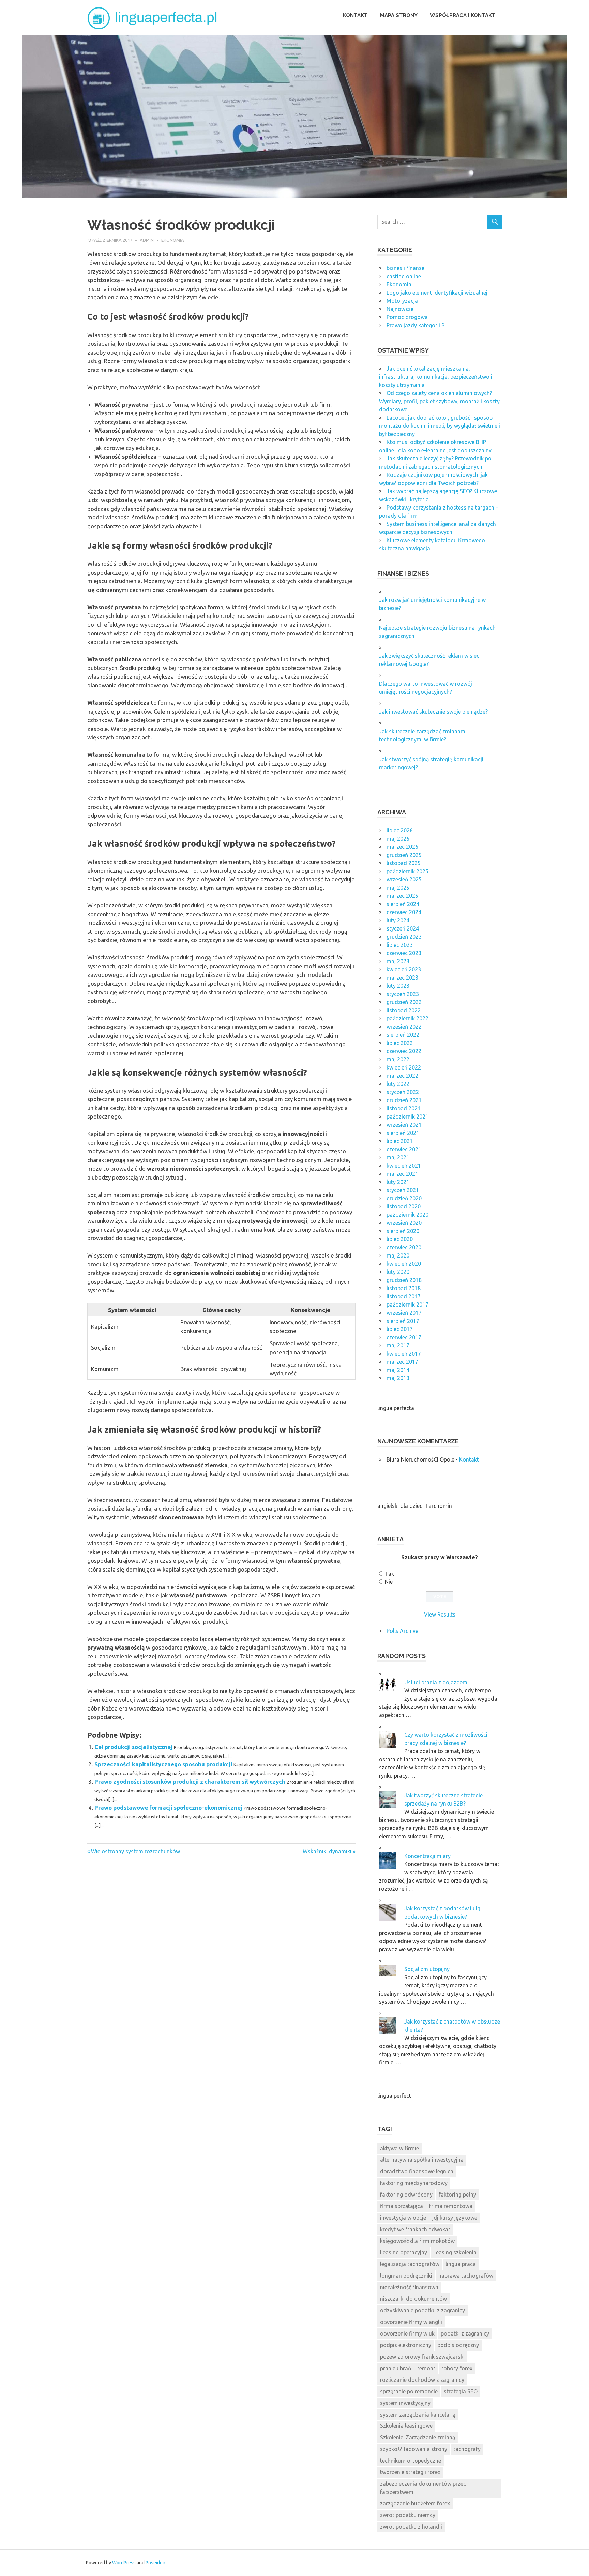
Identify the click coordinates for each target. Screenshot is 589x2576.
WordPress (124, 2563)
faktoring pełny (457, 2195)
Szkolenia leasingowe (406, 2426)
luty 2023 (398, 986)
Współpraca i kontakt (463, 15)
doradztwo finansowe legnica (417, 2171)
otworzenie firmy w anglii (411, 2322)
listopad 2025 (404, 863)
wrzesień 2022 (404, 1027)
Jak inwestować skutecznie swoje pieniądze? (433, 712)
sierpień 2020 (403, 1231)
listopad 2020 (404, 1206)
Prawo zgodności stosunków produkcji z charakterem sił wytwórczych (190, 1782)
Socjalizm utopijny (427, 1969)
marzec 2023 (402, 978)
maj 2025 (398, 888)
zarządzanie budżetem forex (415, 2503)
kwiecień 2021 (404, 1166)
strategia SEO (461, 2391)
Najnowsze (400, 309)
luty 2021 (398, 1182)
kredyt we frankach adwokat (415, 2229)
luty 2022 (398, 1084)
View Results (440, 1614)
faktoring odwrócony (406, 2195)
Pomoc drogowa (407, 317)
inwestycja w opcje (403, 2218)
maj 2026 (398, 839)
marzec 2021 (402, 1174)
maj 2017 (398, 1345)
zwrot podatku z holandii (411, 2527)
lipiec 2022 (400, 1043)
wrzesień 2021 (404, 1125)
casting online (404, 276)
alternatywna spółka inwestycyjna (422, 2160)
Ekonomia (173, 240)
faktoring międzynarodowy (414, 2183)
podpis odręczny (458, 2345)
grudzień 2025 (404, 855)
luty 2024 (398, 920)
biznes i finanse (405, 268)
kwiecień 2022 (404, 1067)
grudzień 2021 (404, 1100)
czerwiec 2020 (404, 1247)
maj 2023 (398, 961)
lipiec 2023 (400, 945)
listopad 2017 (404, 1296)
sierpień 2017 (403, 1321)
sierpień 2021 (403, 1133)
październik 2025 (407, 871)
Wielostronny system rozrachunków (135, 1851)
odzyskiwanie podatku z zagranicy (422, 2310)
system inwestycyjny (405, 2403)
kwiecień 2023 (404, 969)
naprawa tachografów (466, 2276)
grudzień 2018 (404, 1280)
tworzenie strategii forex (410, 2472)
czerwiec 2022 (404, 1051)
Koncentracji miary (427, 1856)
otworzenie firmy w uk (407, 2333)
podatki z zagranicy (465, 2333)
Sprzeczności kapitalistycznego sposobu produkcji (163, 1764)
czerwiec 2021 (404, 1149)
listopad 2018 (404, 1288)
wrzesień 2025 (404, 879)
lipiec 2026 (400, 830)
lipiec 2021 (400, 1141)
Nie (389, 1582)
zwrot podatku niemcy (408, 2515)
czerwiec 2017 (404, 1337)
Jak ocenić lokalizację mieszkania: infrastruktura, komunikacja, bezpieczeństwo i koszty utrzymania (436, 377)
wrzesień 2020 (404, 1223)
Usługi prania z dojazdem (436, 1682)
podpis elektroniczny (406, 2345)
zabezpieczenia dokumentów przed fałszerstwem (423, 2488)
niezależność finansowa (409, 2287)
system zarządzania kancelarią (418, 2415)
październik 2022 (407, 1018)
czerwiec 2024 (404, 912)
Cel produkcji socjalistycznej (133, 1747)
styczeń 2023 (403, 994)
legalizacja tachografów (410, 2264)
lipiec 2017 (400, 1329)
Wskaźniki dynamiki (327, 1851)
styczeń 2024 (403, 928)
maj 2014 (398, 1370)
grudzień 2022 (404, 1002)
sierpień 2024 (403, 904)
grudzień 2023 (404, 937)
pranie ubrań (396, 2368)
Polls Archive (402, 1631)
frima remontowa (451, 2206)
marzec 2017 (402, 1362)
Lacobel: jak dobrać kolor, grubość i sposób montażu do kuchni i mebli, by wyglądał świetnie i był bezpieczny (440, 426)
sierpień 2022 (403, 1035)
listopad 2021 (404, 1108)
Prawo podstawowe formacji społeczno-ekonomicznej (168, 1807)
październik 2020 (407, 1215)
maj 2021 (398, 1157)
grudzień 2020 (404, 1198)
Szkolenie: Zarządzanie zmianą (418, 2437)
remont (426, 2368)
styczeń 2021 (403, 1190)
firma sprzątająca (402, 2206)
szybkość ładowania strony (414, 2449)
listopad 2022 (404, 1010)
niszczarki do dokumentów (413, 2299)
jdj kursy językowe (455, 2218)
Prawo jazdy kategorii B (416, 325)
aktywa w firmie (399, 2148)
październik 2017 (407, 1305)
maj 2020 (398, 1255)
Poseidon (155, 2563)
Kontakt (355, 15)
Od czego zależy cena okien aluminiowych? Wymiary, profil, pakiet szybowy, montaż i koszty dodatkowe (439, 401)
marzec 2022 (402, 1076)
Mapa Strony (399, 15)
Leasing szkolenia (455, 2252)
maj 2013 (398, 1378)
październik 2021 (407, 1117)
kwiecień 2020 (404, 1264)
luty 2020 (398, 1272)
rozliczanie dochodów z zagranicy (422, 2380)
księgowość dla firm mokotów (417, 2241)
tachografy (467, 2449)
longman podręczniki (406, 2276)
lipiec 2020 (400, 1239)
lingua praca (461, 2264)
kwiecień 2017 (404, 1354)
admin (147, 240)
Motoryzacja (402, 301)
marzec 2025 (402, 896)
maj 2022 (398, 1059)
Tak (389, 1574)
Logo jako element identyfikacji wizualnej (437, 293)
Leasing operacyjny (404, 2252)
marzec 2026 (402, 847)
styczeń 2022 (403, 1092)
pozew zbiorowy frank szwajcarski (422, 2357)
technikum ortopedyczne (411, 2461)
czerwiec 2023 (404, 953)
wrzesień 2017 (404, 1313)
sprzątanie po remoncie (409, 2391)
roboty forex (457, 2368)
